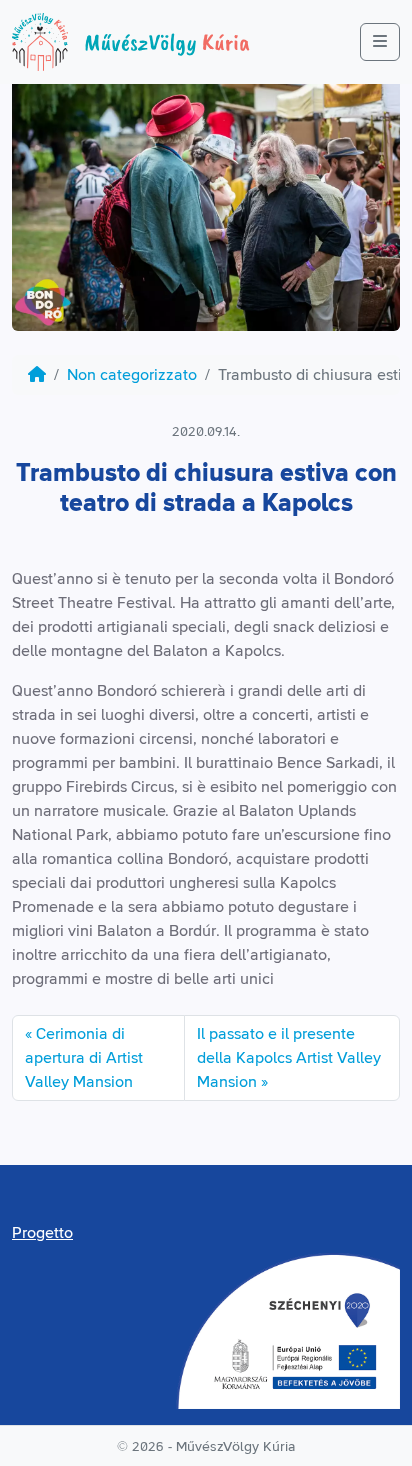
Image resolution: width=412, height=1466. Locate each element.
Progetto (42, 1233)
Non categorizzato (132, 375)
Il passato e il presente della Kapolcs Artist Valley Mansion (289, 1058)
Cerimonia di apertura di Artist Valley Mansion (84, 1058)
